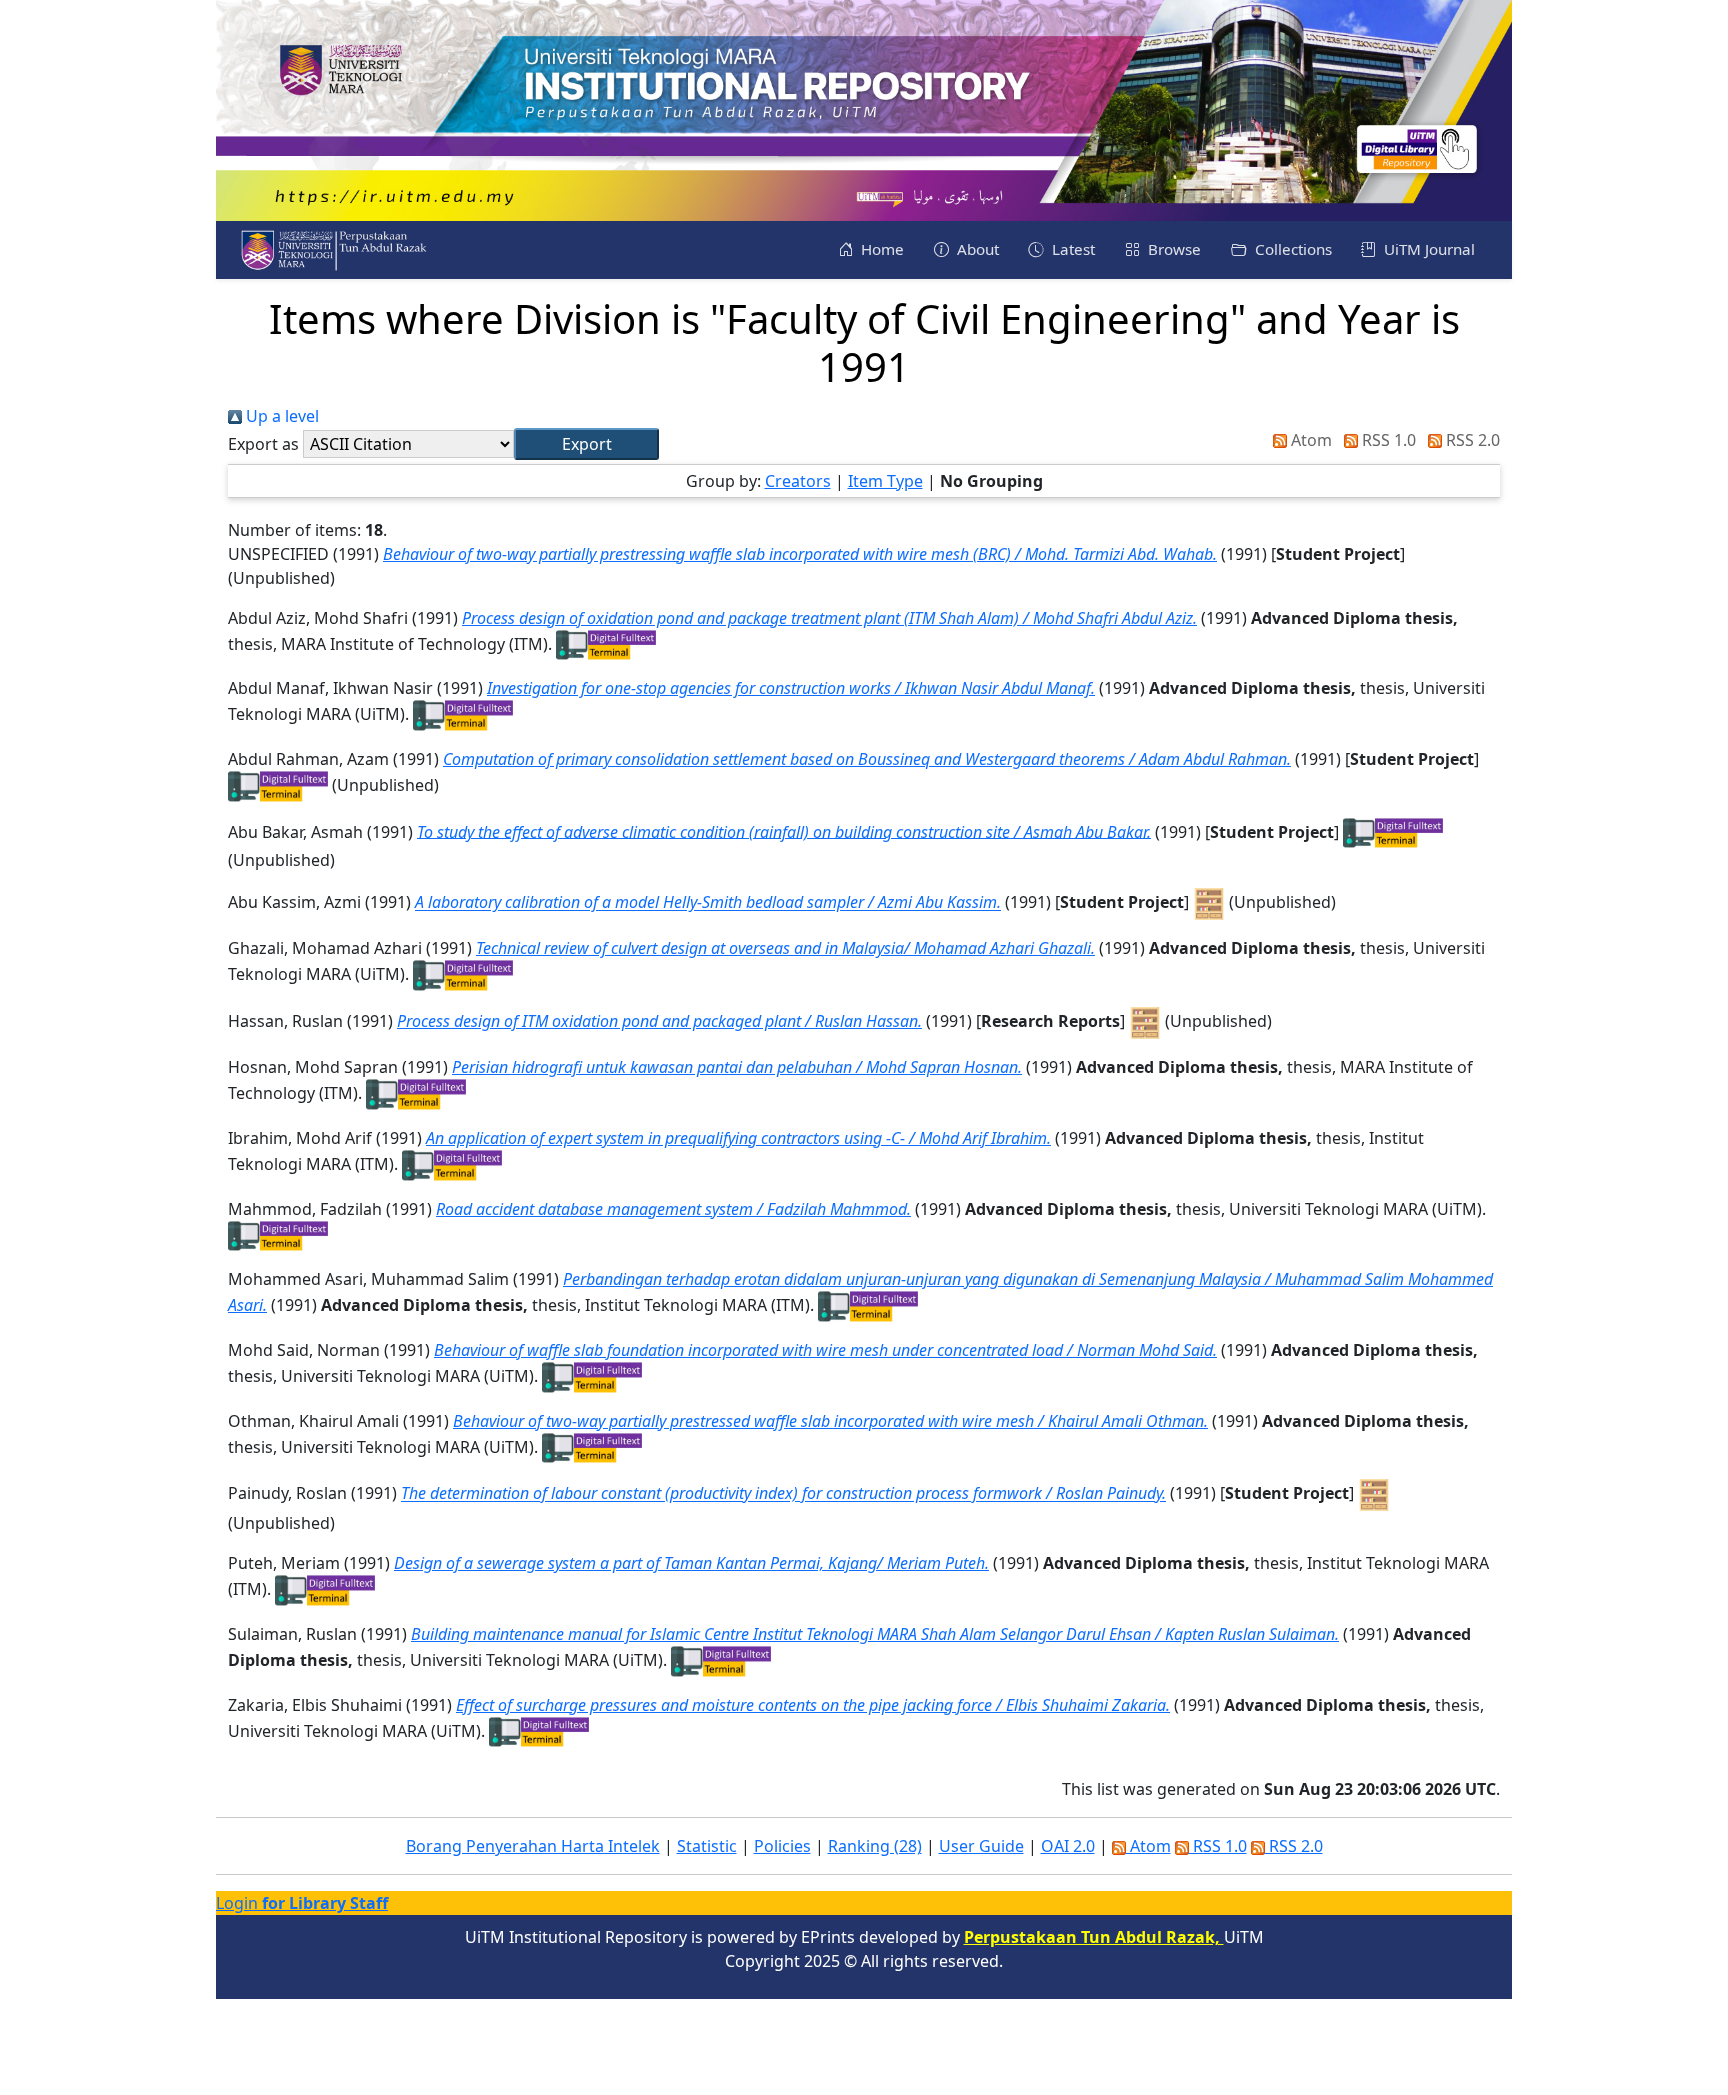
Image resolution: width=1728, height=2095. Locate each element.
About (976, 249)
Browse (1172, 249)
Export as (263, 444)
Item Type (885, 481)
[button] (586, 444)
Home (880, 249)
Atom (1309, 440)
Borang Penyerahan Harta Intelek (533, 1846)
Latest (1071, 249)
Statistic (707, 1846)
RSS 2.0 (1471, 440)
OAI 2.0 (1068, 1846)
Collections (1291, 249)
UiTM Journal (1427, 249)
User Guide (981, 1846)
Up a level (280, 416)
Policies (782, 1846)
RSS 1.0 (1387, 440)
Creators (798, 481)
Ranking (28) (875, 1846)
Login (302, 1903)
